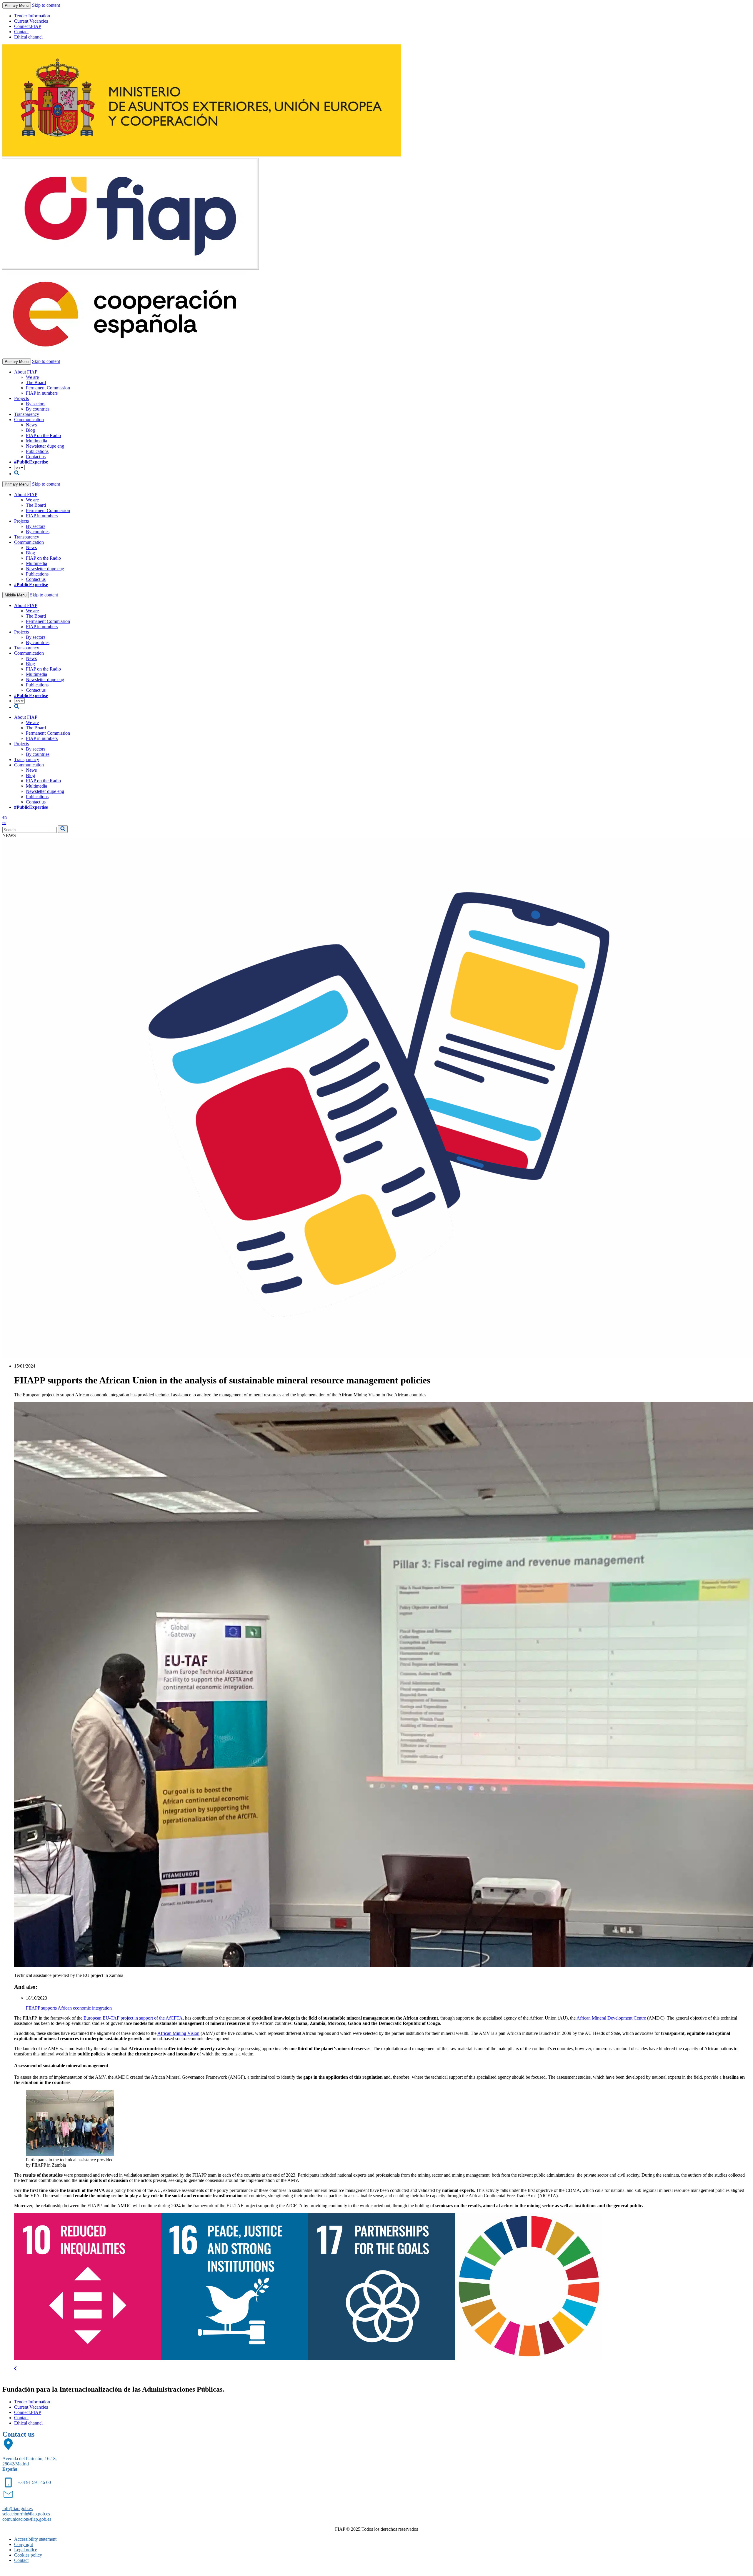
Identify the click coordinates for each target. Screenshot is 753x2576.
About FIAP (26, 372)
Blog (30, 430)
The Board (36, 382)
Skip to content (46, 5)
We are (32, 377)
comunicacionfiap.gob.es (27, 2519)
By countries (38, 409)
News (31, 425)
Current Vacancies (31, 21)
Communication (29, 420)
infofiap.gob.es (18, 2509)
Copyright (24, 2544)
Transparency (27, 414)
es (4, 822)
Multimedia (36, 441)
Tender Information (32, 16)
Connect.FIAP (28, 26)
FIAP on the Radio (43, 435)
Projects (21, 398)
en (5, 817)
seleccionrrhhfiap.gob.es (26, 2514)
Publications (37, 451)
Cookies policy (28, 2555)
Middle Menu (16, 595)
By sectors (36, 404)
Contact (21, 32)
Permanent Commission (48, 388)
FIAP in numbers (42, 393)
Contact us (36, 457)
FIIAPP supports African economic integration (69, 2008)
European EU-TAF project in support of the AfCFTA (133, 2018)
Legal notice (26, 2550)
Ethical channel (28, 37)
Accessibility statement (35, 2539)
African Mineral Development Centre (611, 2018)
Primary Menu (17, 5)
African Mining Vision (178, 2033)
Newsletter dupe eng (45, 446)
